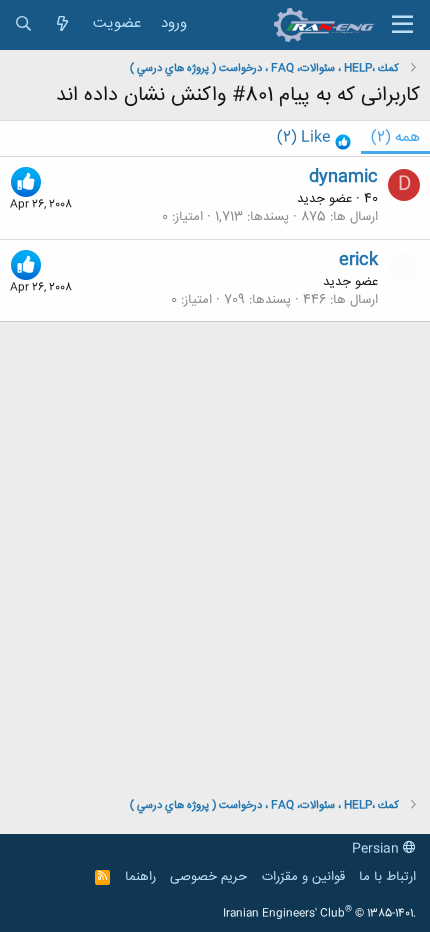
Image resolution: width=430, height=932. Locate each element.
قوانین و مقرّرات (303, 877)
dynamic (343, 177)
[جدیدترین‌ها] (62, 24)
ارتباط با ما (387, 877)
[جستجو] (23, 24)
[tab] (314, 138)
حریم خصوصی (208, 877)
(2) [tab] (395, 137)
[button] (402, 25)
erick (358, 260)
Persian (377, 849)
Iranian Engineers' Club (319, 914)
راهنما (140, 877)
